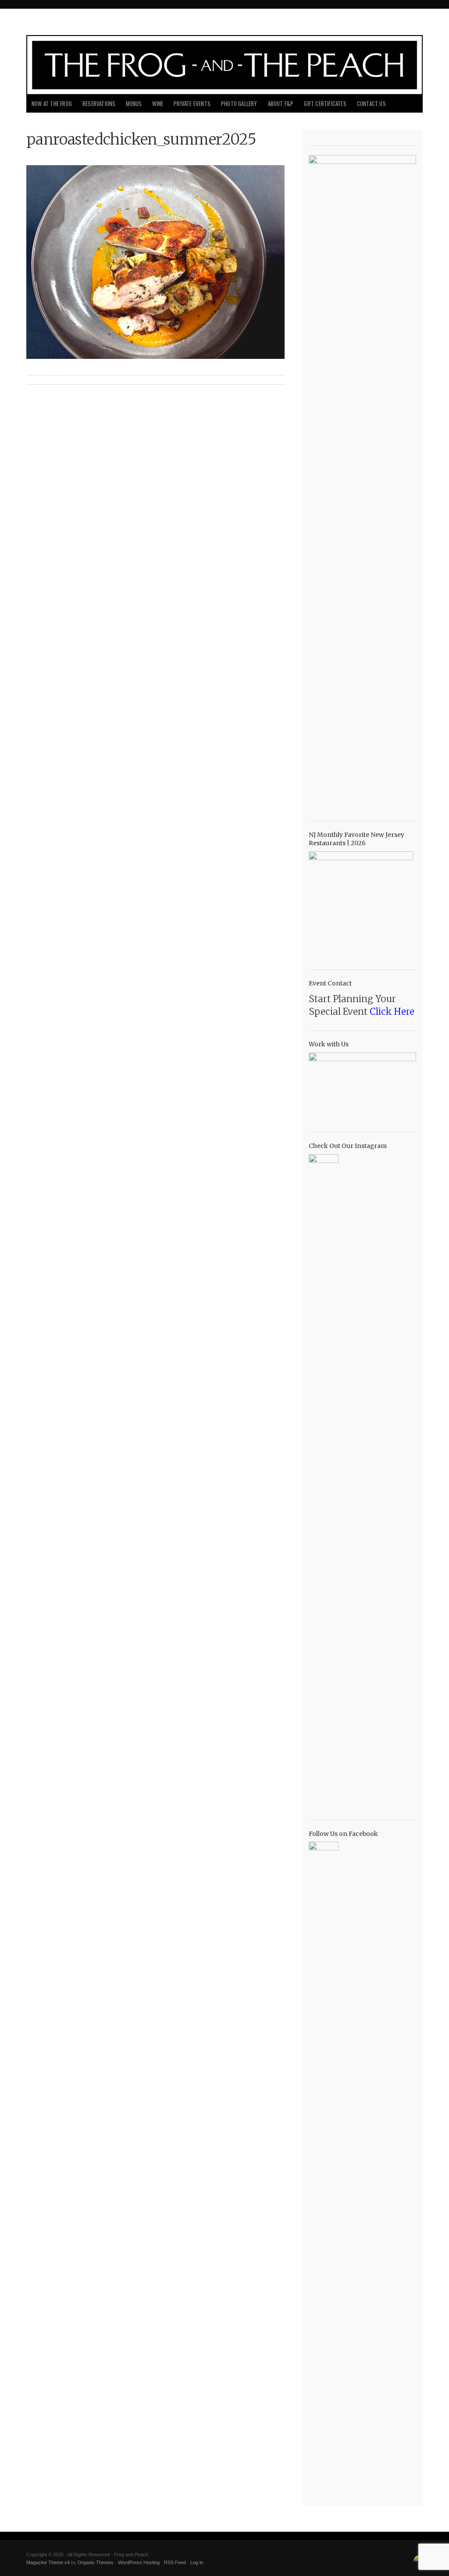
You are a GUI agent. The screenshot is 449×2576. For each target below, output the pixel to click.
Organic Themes (96, 2562)
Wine (158, 104)
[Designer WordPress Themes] (417, 2562)
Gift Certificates (325, 104)
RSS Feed (175, 2562)
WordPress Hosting (139, 2562)
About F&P (281, 104)
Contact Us (371, 104)
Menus (134, 104)
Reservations (99, 104)
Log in (197, 2562)
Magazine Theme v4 (48, 2562)
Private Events (192, 104)
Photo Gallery (239, 104)
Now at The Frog (52, 104)
